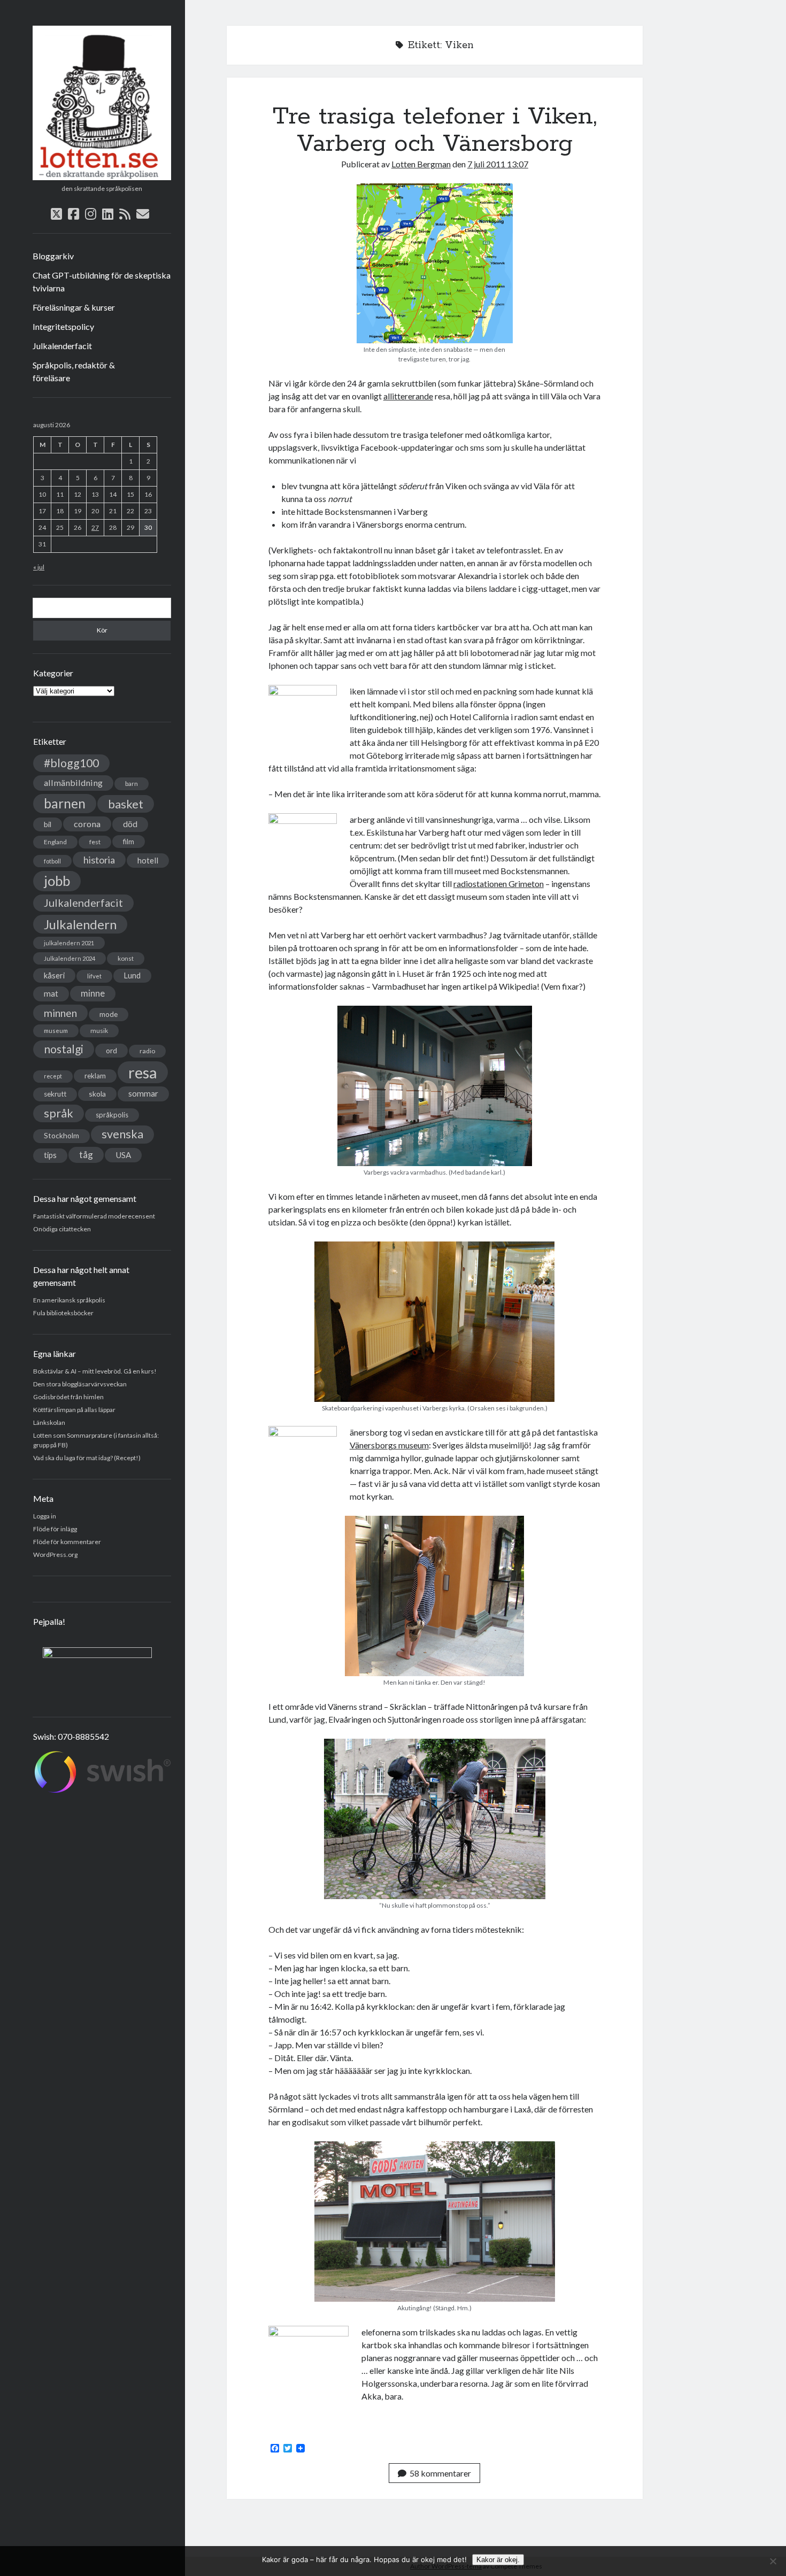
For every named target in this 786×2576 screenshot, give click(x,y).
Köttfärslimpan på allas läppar (74, 1410)
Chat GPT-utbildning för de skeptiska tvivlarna (102, 281)
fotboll (52, 861)
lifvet (94, 976)
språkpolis (112, 1115)
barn (132, 784)
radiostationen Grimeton (499, 884)
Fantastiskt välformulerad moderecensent (94, 1216)
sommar (143, 1093)
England (55, 842)
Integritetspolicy (63, 326)
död (130, 824)
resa (143, 1072)
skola (97, 1094)
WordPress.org (55, 1555)
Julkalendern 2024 (70, 958)
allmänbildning (73, 782)
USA (123, 1155)
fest (95, 842)
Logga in (45, 1516)
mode (109, 1014)
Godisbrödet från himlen (68, 1397)
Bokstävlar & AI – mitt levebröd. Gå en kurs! (95, 1371)
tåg (86, 1155)
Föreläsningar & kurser (74, 307)
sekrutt (55, 1094)
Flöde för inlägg (55, 1529)
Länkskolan (49, 1422)
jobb (57, 881)
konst (126, 958)
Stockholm (61, 1136)
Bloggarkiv (53, 256)
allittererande (408, 396)
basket (126, 804)
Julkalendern (80, 924)
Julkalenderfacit (62, 346)
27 (95, 527)
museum (56, 1031)
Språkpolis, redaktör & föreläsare (74, 371)
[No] (773, 2561)
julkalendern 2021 (69, 943)
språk (59, 1113)
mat (51, 993)
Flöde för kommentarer (67, 1542)
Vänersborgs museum (389, 1445)
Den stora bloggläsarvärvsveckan (80, 1384)
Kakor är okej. (498, 2560)
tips (50, 1155)
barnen (65, 803)
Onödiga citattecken (62, 1229)
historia (99, 860)
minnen (60, 1013)
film (129, 842)
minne (93, 993)
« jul (39, 567)
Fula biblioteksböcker (63, 1313)
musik (99, 1031)
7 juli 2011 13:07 (498, 164)
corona (87, 824)
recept (53, 1076)
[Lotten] (102, 176)
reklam (95, 1076)
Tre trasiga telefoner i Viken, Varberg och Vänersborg (435, 130)
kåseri (54, 975)
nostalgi (64, 1049)
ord (111, 1050)
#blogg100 (71, 763)
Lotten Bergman (421, 164)
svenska (122, 1134)
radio (147, 1051)
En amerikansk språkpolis (69, 1300)
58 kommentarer (440, 2473)
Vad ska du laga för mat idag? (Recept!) (87, 1458)
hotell (148, 860)
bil (48, 824)
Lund (132, 975)
